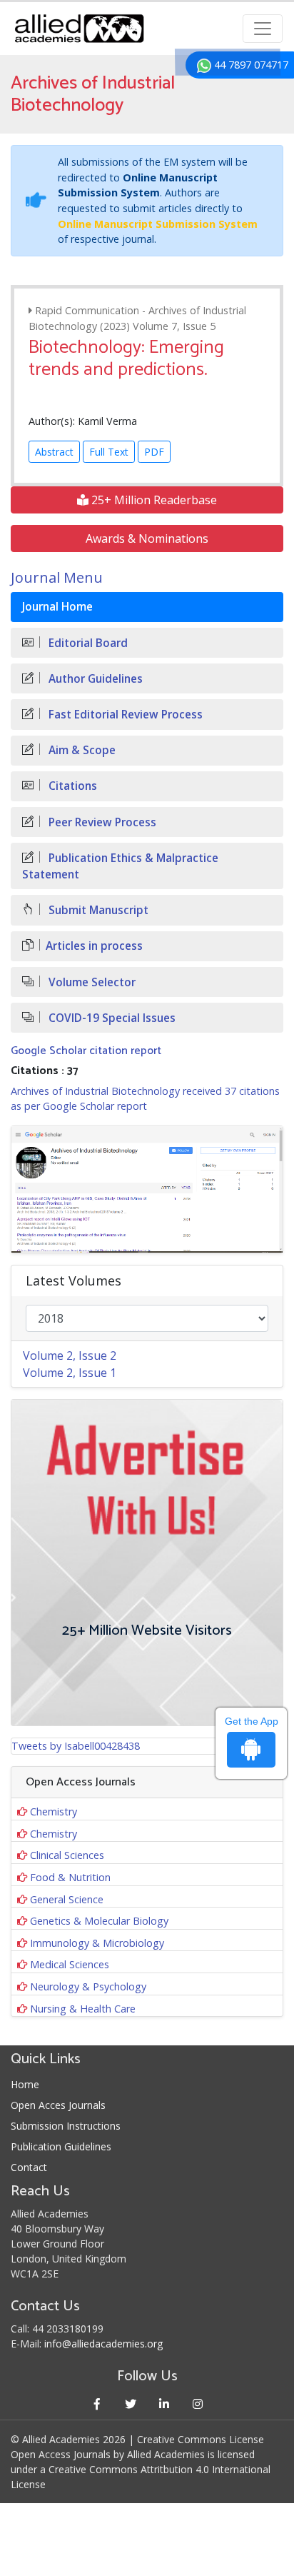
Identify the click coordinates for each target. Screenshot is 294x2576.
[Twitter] (130, 2404)
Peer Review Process (101, 822)
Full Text (109, 452)
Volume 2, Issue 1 (70, 1373)
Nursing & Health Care (83, 2009)
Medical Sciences (70, 1964)
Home (25, 2084)
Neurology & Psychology (88, 1986)
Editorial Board (87, 643)
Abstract (54, 452)
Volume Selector (91, 982)
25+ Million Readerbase (153, 500)
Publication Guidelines (61, 2146)
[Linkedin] (164, 2404)
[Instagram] (197, 2404)
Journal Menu (57, 577)
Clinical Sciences (67, 1855)
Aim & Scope (81, 750)
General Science (67, 1899)
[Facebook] (97, 2404)
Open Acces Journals (58, 2105)
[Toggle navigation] (263, 29)
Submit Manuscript (97, 910)
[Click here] (147, 1189)
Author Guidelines (94, 679)
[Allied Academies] (79, 29)
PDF (154, 452)
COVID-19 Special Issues (111, 1018)
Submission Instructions (66, 2126)
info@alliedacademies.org (103, 2344)
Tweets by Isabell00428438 (76, 1746)
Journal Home (57, 607)
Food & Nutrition (70, 1877)
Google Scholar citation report (86, 1051)
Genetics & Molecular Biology (99, 1921)
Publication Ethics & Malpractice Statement (120, 866)
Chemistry (54, 1811)
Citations (71, 786)
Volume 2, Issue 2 (70, 1355)
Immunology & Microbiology (97, 1943)
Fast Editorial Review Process (124, 715)
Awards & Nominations (147, 538)
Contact (29, 2167)
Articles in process (94, 946)
